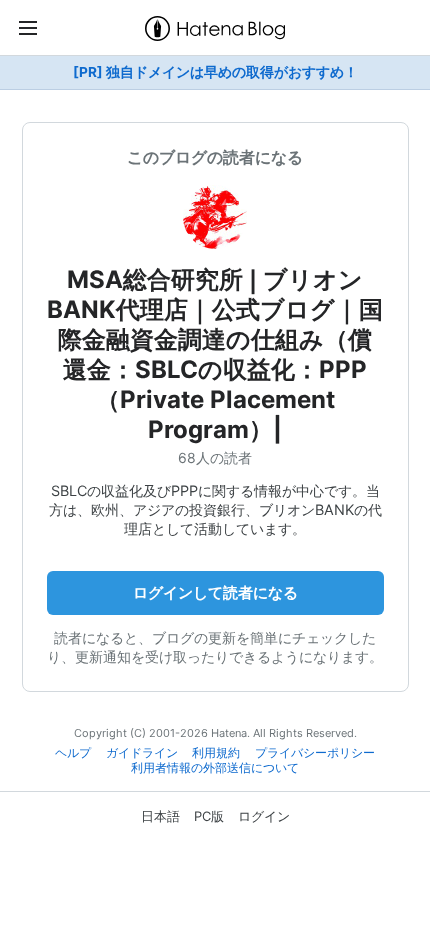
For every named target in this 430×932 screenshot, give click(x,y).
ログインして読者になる (215, 592)
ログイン (264, 816)
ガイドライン (142, 753)
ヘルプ (73, 753)
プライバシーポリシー (315, 753)
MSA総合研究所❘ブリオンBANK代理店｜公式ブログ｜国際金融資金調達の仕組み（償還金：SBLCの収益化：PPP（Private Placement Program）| (215, 354)
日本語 (160, 816)
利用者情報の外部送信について (215, 768)
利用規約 (216, 753)
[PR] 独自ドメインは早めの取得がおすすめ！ (215, 72)
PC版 (209, 816)
